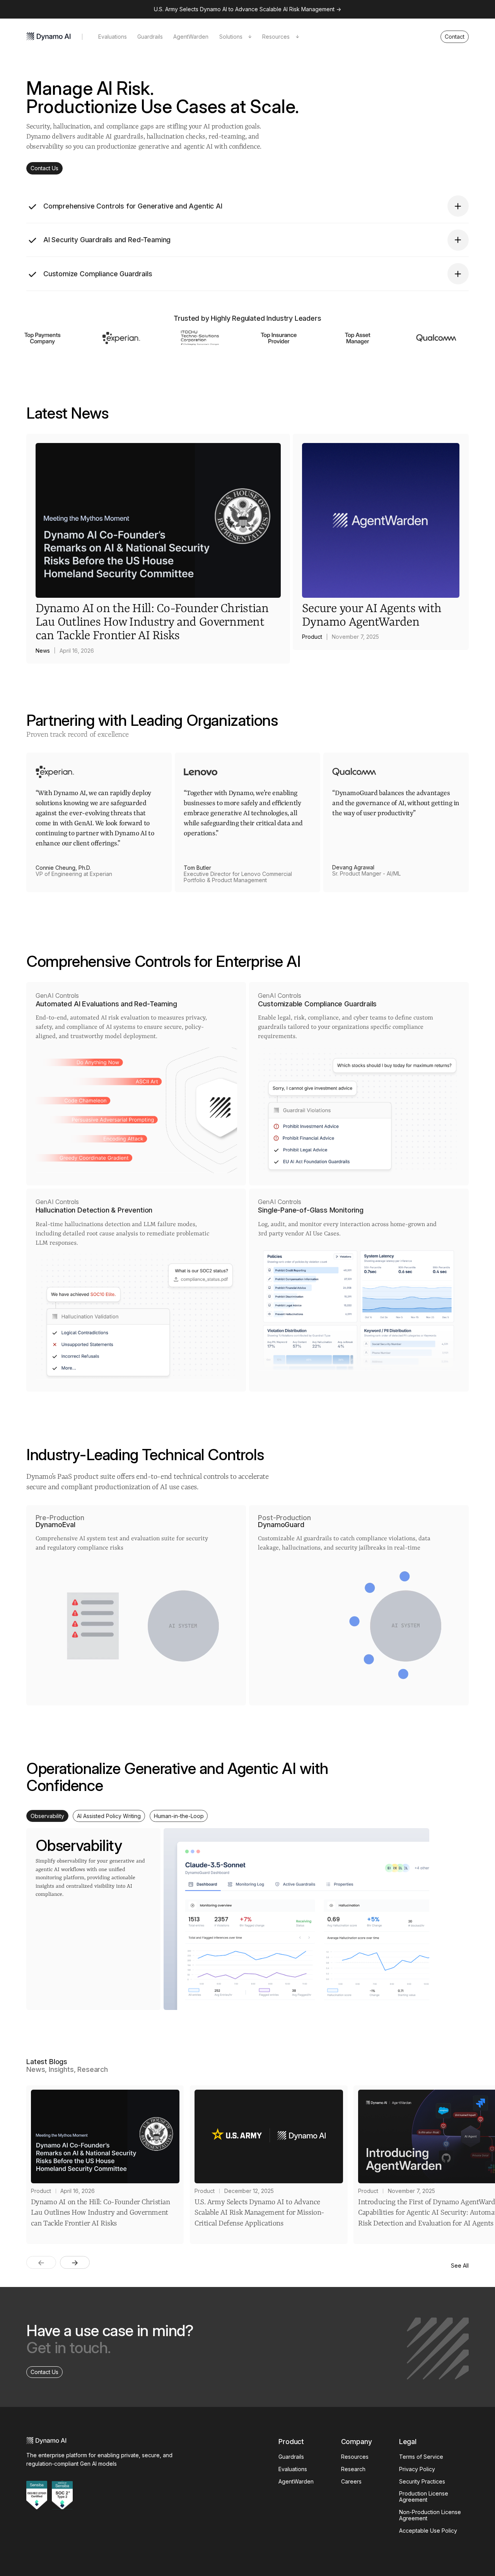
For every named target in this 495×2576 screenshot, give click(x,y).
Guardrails (150, 37)
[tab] (47, 1816)
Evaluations (113, 37)
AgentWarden (191, 37)
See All (460, 2266)
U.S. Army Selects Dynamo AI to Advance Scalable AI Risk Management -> (247, 9)
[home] (49, 37)
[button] (235, 37)
